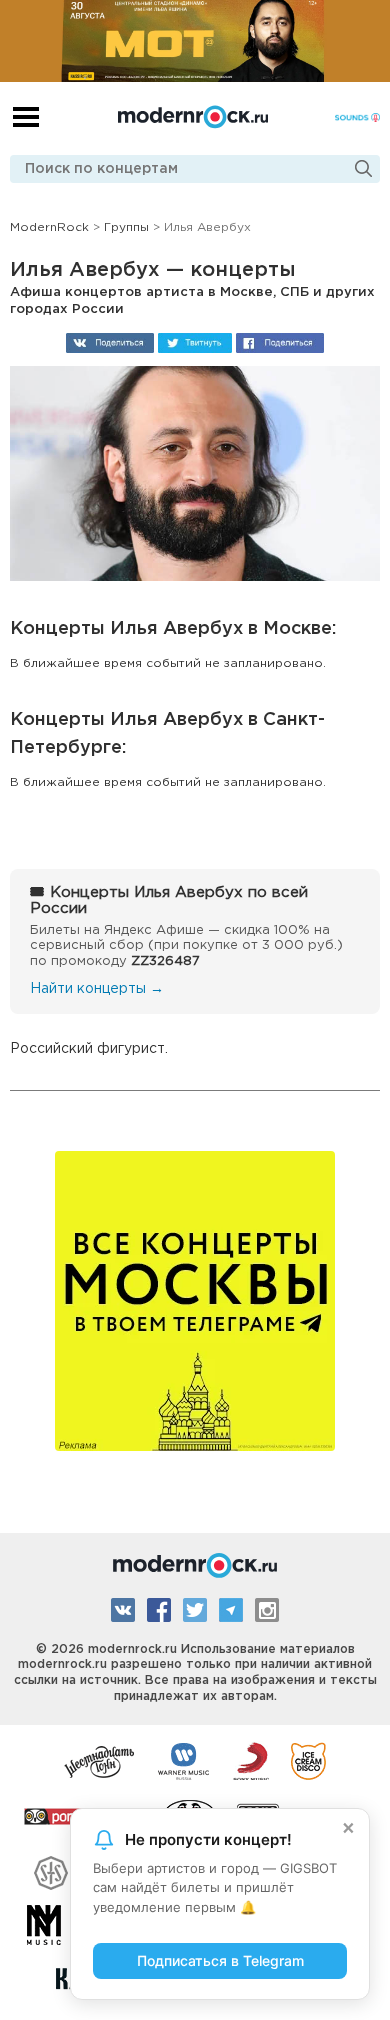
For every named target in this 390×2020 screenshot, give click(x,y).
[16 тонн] (100, 1760)
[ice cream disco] (308, 1760)
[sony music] (251, 1760)
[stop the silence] (51, 1870)
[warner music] (184, 1760)
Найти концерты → (97, 989)
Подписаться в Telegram (220, 1960)
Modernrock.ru (193, 117)
